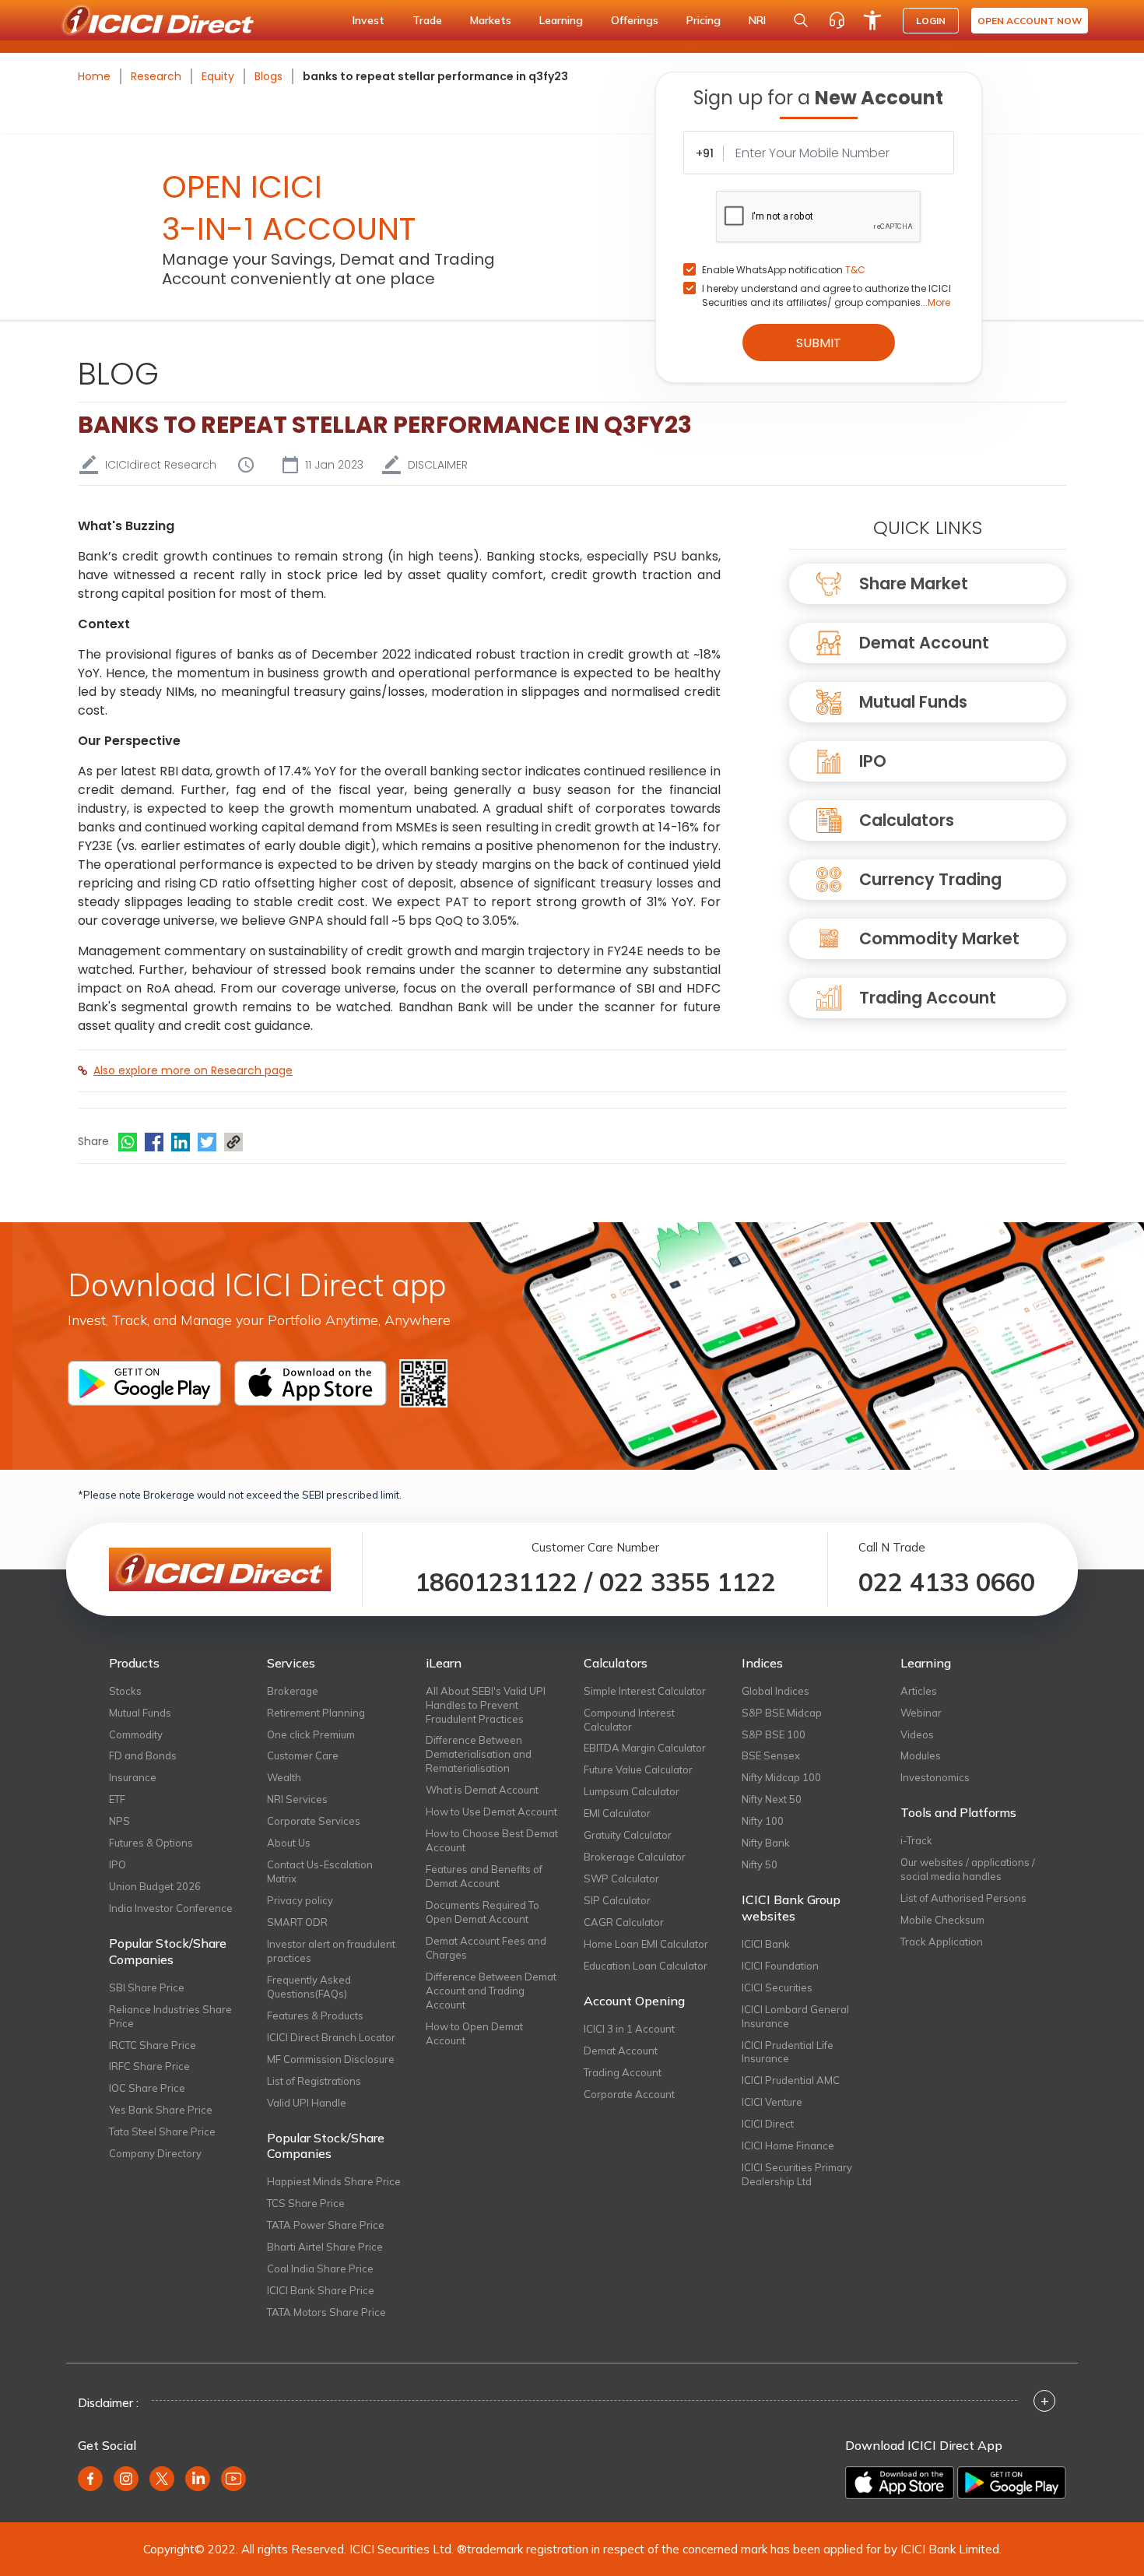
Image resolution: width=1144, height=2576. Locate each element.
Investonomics (935, 1777)
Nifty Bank (766, 1843)
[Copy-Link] (233, 1142)
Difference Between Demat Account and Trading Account (491, 1991)
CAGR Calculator (624, 1922)
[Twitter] (207, 1142)
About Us (289, 1843)
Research (156, 76)
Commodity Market (939, 938)
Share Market (914, 583)
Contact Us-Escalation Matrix (320, 1871)
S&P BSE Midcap (782, 1713)
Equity (218, 76)
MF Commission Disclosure (331, 2059)
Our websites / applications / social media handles (968, 1869)
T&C (855, 270)
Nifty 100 (763, 1821)
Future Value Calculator (638, 1769)
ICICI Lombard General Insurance (795, 2016)
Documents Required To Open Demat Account (483, 1912)
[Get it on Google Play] (1012, 2483)
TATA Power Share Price (326, 2225)
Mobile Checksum (942, 1920)
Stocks (125, 1691)
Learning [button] (561, 20)
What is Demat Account (482, 1790)
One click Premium (311, 1734)
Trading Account (928, 998)
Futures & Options (151, 1843)
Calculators (907, 820)
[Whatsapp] (128, 1142)
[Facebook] (154, 1142)
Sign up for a (818, 98)
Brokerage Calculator (635, 1857)
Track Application (942, 1942)
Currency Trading (930, 879)
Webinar (921, 1713)
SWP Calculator (621, 1878)
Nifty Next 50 (772, 1799)
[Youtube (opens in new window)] (233, 2479)
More (939, 302)
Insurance (133, 1777)
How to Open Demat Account (474, 2033)
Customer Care (303, 1755)
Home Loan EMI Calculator (646, 1944)
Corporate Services (314, 1821)
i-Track (916, 1840)
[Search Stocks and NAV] (801, 20)
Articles (919, 1691)
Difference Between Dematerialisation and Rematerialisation (479, 1754)
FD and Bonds (143, 1755)
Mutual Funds (913, 702)
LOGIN (931, 21)
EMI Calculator (617, 1813)
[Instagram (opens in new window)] (126, 2479)
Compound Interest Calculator (629, 1720)
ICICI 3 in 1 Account (629, 2029)
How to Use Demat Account (491, 1812)
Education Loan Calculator (646, 1966)
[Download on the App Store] (900, 2483)
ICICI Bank (766, 1944)
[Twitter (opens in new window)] (162, 2479)
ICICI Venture (772, 2102)
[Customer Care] (837, 20)
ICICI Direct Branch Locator (331, 2037)
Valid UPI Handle (307, 2103)
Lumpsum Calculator (632, 1791)
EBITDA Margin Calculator (645, 1748)
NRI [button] (757, 20)
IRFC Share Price (149, 2066)
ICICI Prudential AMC (791, 2080)
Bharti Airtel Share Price (325, 2247)
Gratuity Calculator (628, 1835)
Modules (921, 1755)
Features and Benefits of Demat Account (484, 1876)
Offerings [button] (635, 20)
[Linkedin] (181, 1142)
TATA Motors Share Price (326, 2312)
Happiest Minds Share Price (334, 2181)
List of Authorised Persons (963, 1898)
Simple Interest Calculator (645, 1691)
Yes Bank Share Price (161, 2110)
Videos (917, 1734)
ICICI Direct (768, 2124)
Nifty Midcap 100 (781, 1777)
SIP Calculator (617, 1900)
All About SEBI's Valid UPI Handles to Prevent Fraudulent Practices (486, 1705)
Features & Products (315, 2015)
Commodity (136, 1734)
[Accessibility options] (872, 20)
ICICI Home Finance (788, 2145)
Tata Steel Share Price (162, 2131)
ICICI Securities (777, 1987)
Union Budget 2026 (155, 1886)
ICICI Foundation (780, 1966)
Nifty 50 (760, 1864)
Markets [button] (491, 20)
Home (94, 76)
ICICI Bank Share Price (321, 2290)
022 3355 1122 (688, 1582)
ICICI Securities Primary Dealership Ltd (797, 2174)
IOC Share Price (147, 2088)
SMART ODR (297, 1922)
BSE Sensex (771, 1755)
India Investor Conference (171, 1908)
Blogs (268, 76)
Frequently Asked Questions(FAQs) (309, 1987)
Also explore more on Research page (193, 1070)
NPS (119, 1821)
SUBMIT (819, 343)
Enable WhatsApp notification (784, 270)
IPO (873, 761)
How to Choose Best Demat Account (492, 1840)
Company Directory (155, 2153)
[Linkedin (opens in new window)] (198, 2479)
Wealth (284, 1777)
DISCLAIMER (438, 465)
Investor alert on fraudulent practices (331, 1951)
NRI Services (297, 1799)
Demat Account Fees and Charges (486, 1948)
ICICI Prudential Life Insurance (788, 2052)
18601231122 (496, 1582)
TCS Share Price (306, 2203)
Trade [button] (427, 20)
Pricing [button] (704, 20)
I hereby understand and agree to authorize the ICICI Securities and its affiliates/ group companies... (826, 295)
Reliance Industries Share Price (170, 2016)
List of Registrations (314, 2081)
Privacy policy (300, 1900)
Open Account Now (1030, 21)
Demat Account (924, 643)
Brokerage (293, 1691)
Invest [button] (368, 20)
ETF (117, 1799)
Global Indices (776, 1691)
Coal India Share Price (320, 2268)
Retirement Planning (316, 1713)
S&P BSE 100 (774, 1734)
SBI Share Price (147, 1987)
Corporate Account (629, 2094)
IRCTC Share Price (153, 2045)
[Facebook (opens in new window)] (90, 2479)
